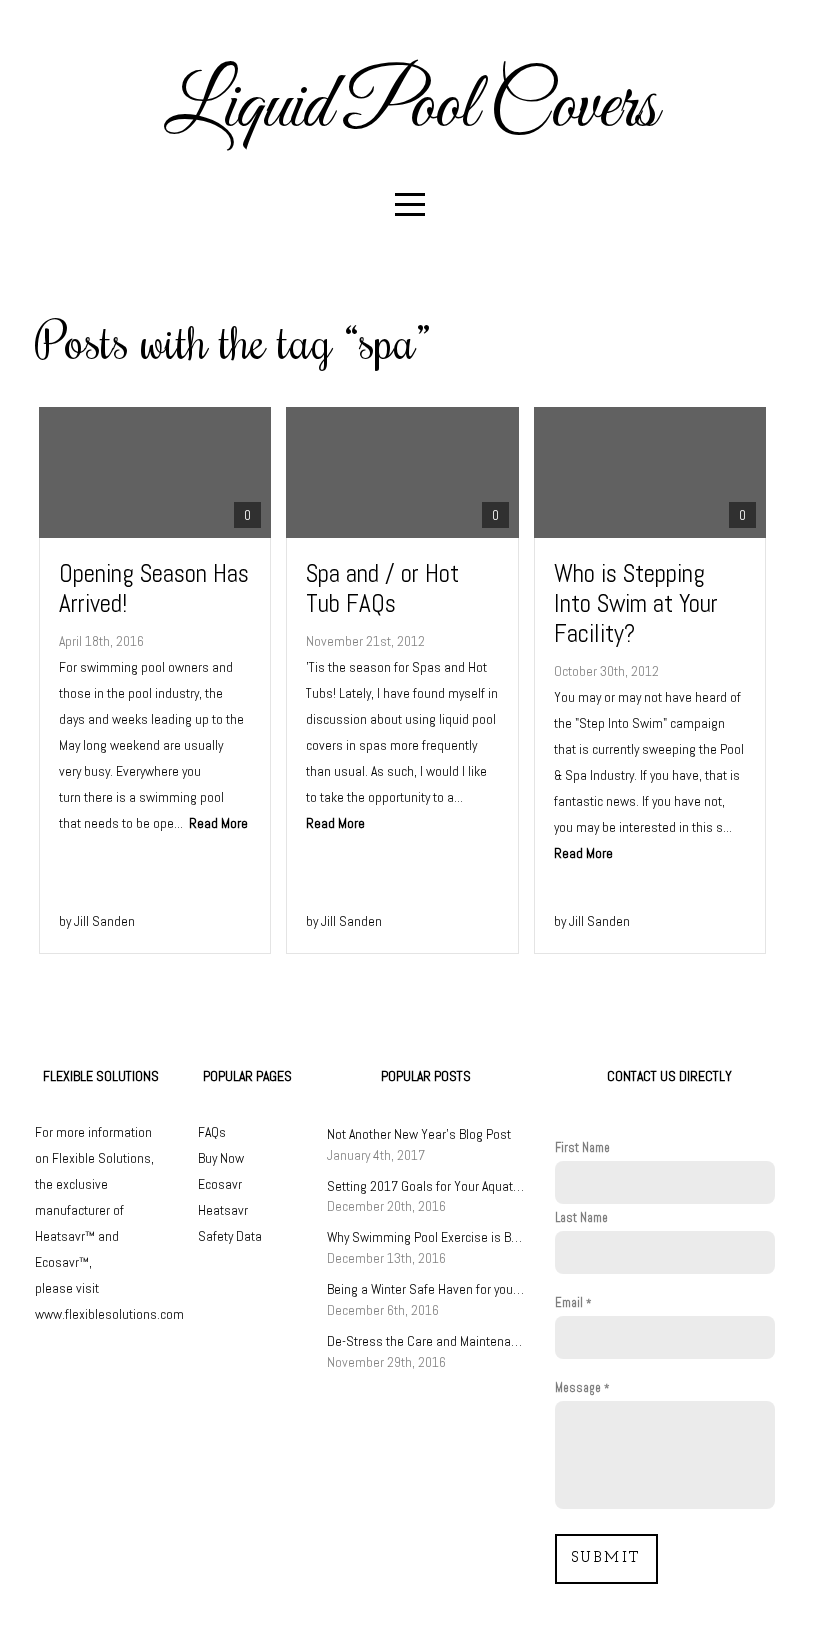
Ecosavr (220, 1184)
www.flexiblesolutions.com (109, 1314)
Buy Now (221, 1158)
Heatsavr (223, 1210)
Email (569, 1303)
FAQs (212, 1132)
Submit (606, 1558)
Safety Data (230, 1236)
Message (578, 1388)
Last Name (581, 1218)
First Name (582, 1148)
